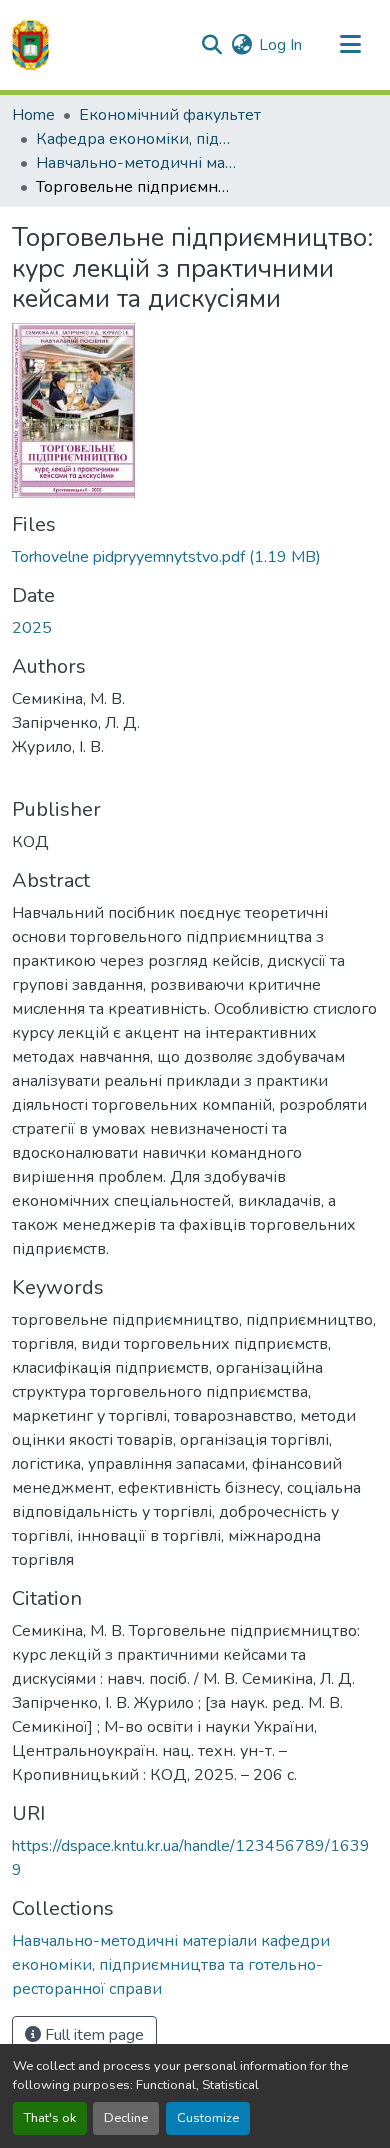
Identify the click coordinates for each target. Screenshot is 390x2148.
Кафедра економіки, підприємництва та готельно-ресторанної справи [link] (136, 139)
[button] (30, 45)
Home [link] (33, 115)
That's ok (50, 2118)
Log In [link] (280, 45)
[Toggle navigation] (350, 45)
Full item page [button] (92, 2035)
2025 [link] (32, 628)
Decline (126, 2118)
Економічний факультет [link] (170, 115)
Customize (208, 2118)
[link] (195, 557)
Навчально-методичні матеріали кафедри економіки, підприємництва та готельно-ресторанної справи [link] (136, 163)
